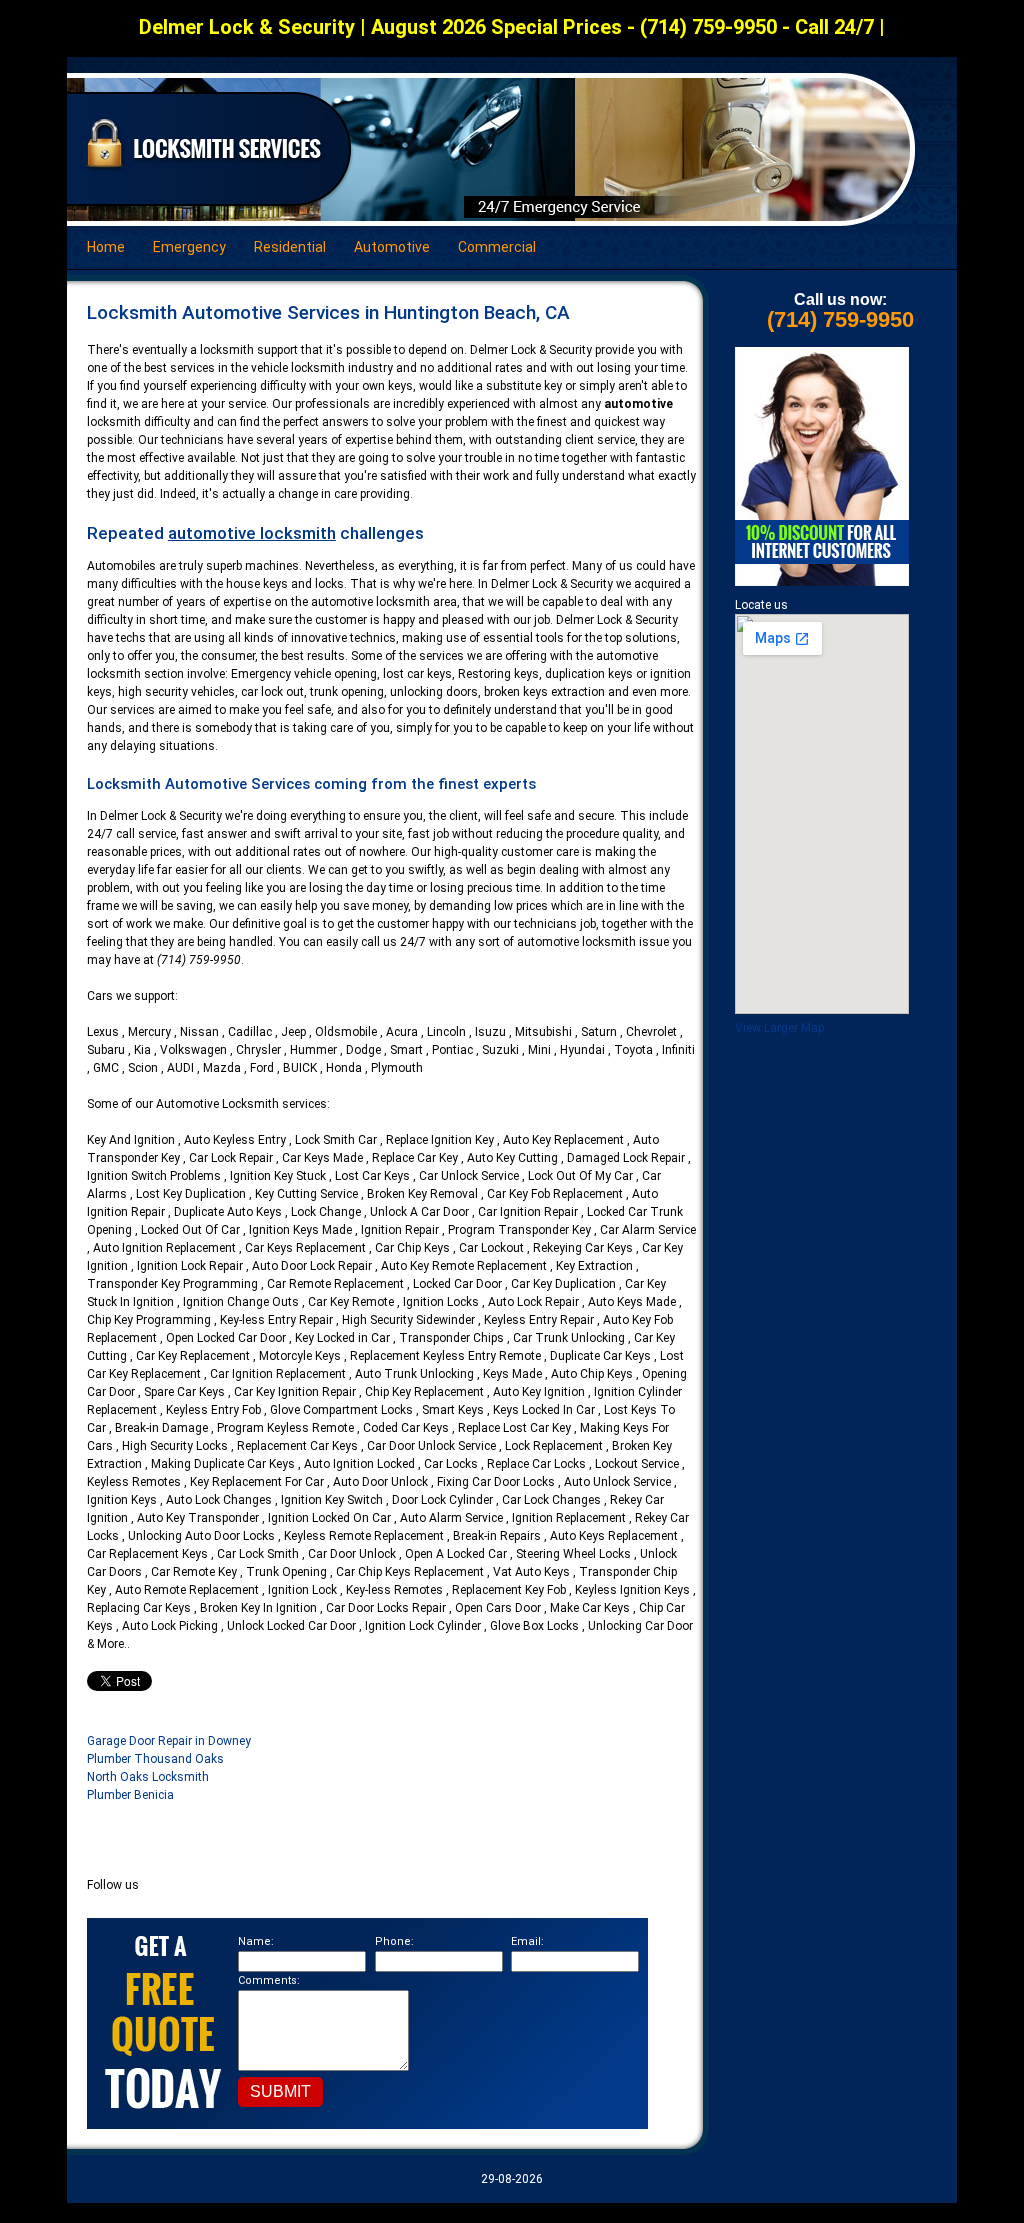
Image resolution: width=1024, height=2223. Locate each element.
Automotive (392, 247)
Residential (290, 247)
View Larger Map (779, 1028)
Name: (256, 1941)
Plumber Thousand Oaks (155, 1759)
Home (106, 247)
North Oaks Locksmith (148, 1777)
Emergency (189, 247)
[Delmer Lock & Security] (204, 170)
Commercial (497, 247)
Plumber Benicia (130, 1795)
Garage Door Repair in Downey (169, 1741)
